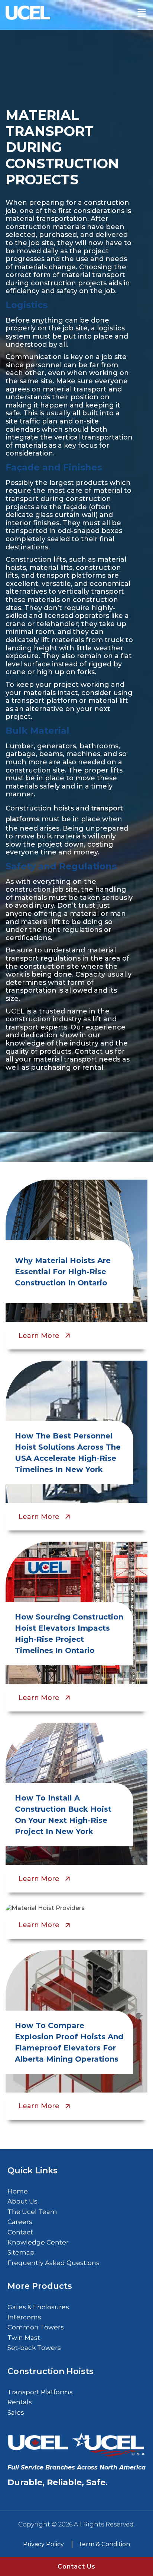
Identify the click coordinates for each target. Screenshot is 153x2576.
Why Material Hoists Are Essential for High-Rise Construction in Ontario (63, 1272)
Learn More (39, 1336)
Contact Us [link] (76, 2567)
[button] (141, 13)
